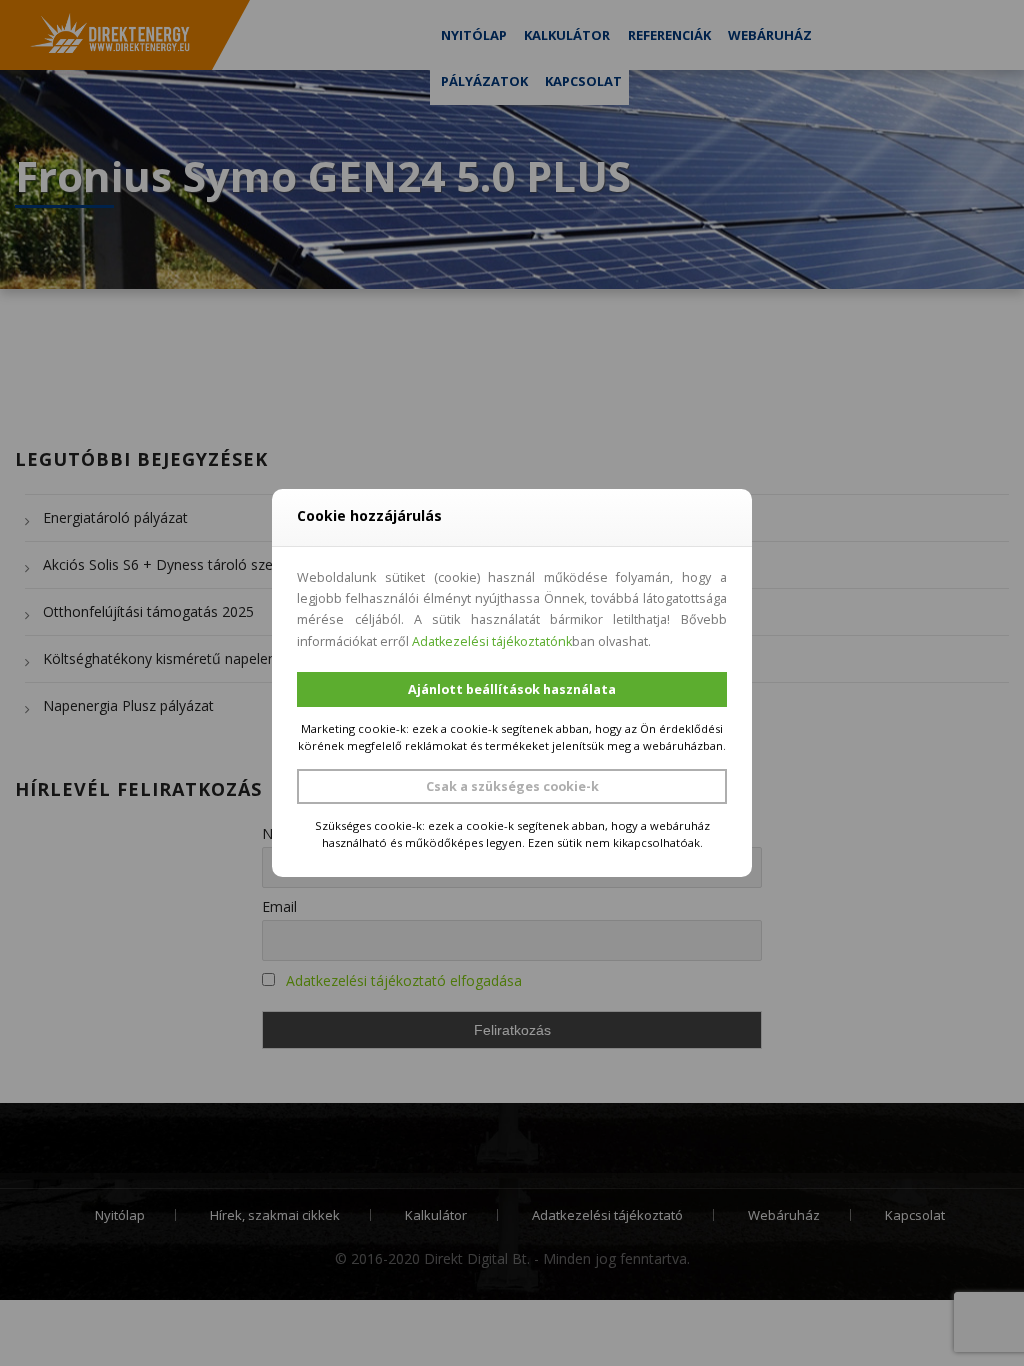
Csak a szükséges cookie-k (512, 786)
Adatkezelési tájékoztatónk (492, 641)
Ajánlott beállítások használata (512, 689)
